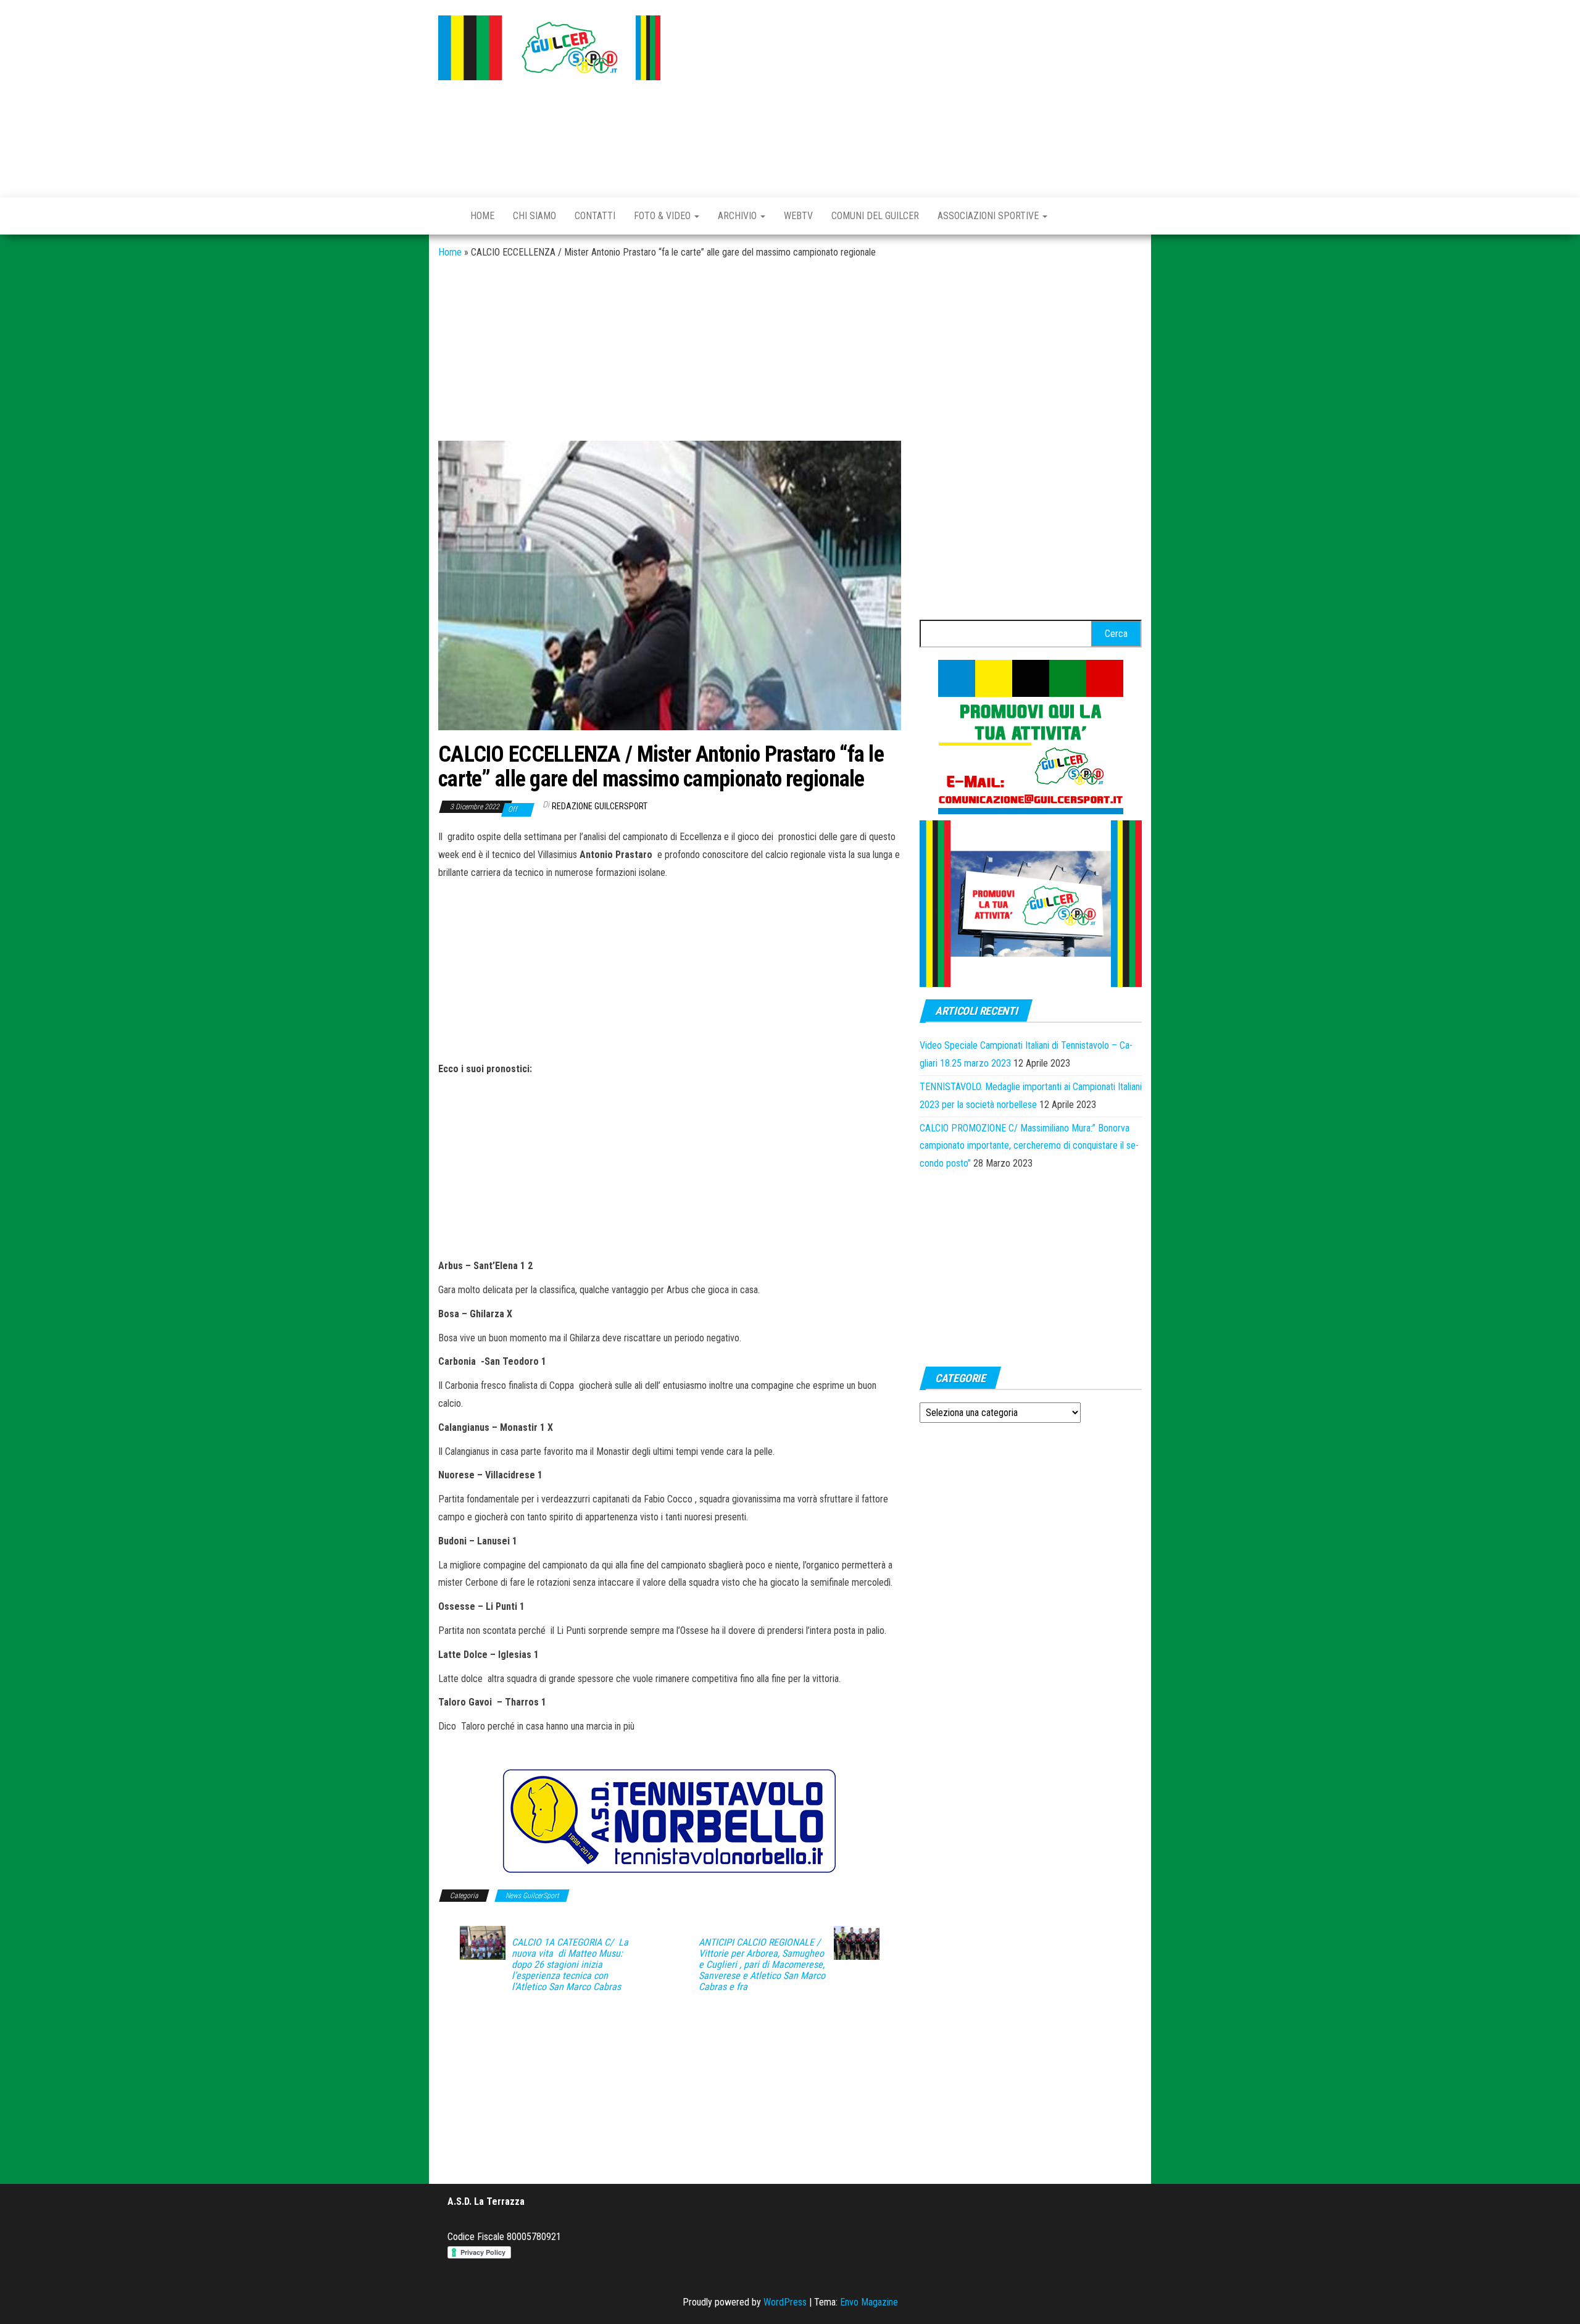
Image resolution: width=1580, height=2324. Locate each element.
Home (482, 216)
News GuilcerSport (532, 1896)
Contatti (595, 216)
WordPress (785, 2302)
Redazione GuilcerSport (600, 806)
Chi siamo (534, 216)
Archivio (738, 216)
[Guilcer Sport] (445, 216)
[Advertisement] (910, 96)
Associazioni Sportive (989, 216)
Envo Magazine (869, 2302)
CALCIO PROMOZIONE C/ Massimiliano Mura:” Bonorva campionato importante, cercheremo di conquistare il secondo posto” (1029, 1146)
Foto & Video (663, 216)
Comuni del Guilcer (875, 216)
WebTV (798, 216)
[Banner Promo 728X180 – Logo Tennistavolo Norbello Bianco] (670, 1821)
